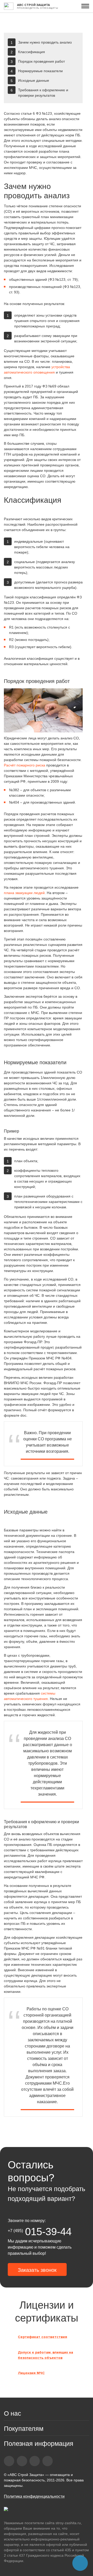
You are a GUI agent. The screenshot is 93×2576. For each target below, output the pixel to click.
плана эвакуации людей (24, 893)
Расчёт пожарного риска (25, 765)
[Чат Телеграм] (80, 2563)
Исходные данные (34, 80)
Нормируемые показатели (40, 71)
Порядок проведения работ (41, 61)
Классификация (32, 52)
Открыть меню (85, 6)
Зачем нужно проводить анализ (45, 42)
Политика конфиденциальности (34, 2496)
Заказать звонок (37, 2270)
